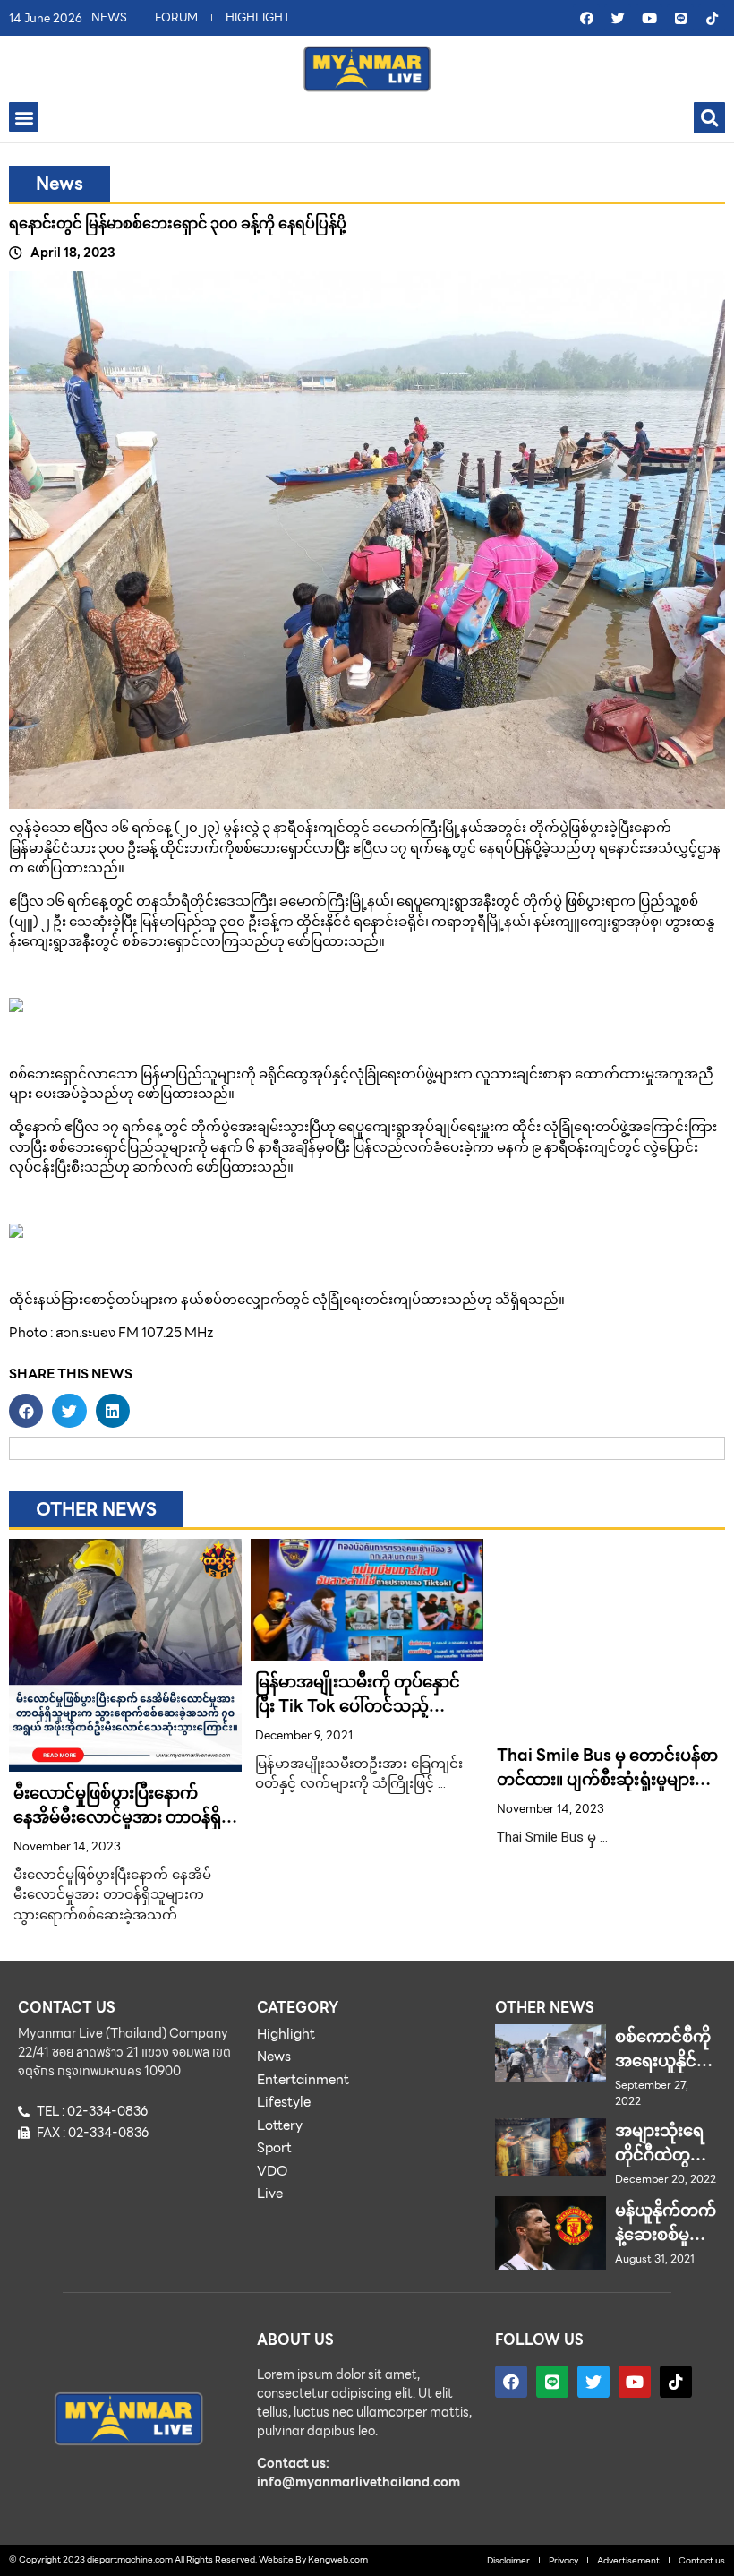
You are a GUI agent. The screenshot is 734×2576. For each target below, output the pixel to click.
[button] (24, 117)
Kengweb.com (338, 2559)
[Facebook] (586, 18)
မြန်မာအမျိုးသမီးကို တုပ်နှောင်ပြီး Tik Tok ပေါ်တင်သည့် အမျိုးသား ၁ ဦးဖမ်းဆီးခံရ (358, 1706)
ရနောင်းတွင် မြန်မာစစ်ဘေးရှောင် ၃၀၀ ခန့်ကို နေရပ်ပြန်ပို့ (178, 223)
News (60, 184)
